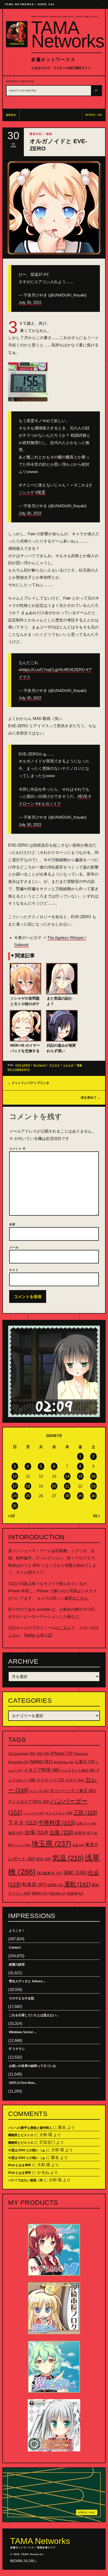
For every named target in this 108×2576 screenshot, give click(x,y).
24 (15, 1496)
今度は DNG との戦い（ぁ (27, 2150)
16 (93, 1476)
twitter (41, 1762)
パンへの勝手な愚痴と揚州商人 (30, 2128)
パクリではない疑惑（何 (25, 2180)
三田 (85, 1812)
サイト (14, 1270)
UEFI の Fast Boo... (23, 2083)
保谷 (16, 1833)
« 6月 (12, 1516)
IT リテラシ (17, 2049)
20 (54, 1486)
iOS (43, 1754)
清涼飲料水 (50, 1873)
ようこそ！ (17, 1931)
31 (15, 1506)
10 (15, 1476)
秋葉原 (34, 1885)
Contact (15, 1948)
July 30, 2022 (30, 302)
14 (67, 1476)
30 (93, 1496)
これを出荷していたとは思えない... (34, 2015)
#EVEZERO (74, 670)
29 (80, 1496)
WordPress (64, 1762)
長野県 (40, 1893)
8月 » (96, 1516)
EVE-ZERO (23, 1065)
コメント (17, 1149)
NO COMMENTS (19, 1070)
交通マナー (86, 1823)
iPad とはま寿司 (20, 2165)
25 (28, 1496)
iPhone (61, 1753)
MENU (11, 115)
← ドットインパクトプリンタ (28, 1083)
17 (15, 1486)
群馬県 (55, 1885)
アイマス (55, 1065)
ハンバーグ (34, 1813)
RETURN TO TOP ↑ (24, 2561)
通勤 (77, 1884)
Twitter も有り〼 (38, 1635)
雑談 (49, 134)
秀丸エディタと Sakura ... (27, 1981)
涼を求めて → (91, 1098)
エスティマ (50, 1780)
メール (14, 1247)
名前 (12, 1224)
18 (28, 1486)
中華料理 (57, 1823)
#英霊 (40, 492)
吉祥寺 (84, 1833)
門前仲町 (58, 1893)
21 (67, 1486)
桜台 (44, 1859)
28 (67, 1496)
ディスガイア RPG (29, 1802)
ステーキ (39, 1791)
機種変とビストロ (21, 2135)
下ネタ (23, 1823)
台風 (61, 1832)
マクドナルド (59, 1813)
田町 (75, 1873)
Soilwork (40, 1065)
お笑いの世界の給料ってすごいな (33, 2066)
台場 (36, 1832)
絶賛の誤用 (17, 1965)
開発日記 (36, 134)
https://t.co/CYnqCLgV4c (43, 670)
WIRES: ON (94, 115)
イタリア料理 (42, 1770)
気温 (79, 1065)
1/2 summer (22, 1754)
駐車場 (75, 1893)
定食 (78, 1845)
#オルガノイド (48, 804)
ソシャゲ (68, 1065)
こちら (82, 1598)
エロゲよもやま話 (21, 1998)
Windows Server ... (23, 2032)
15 (80, 1476)
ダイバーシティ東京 (73, 1791)
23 (93, 1486)
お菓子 (85, 1762)
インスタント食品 (78, 1770)
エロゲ (75, 1780)
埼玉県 (51, 1844)
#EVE (83, 796)
